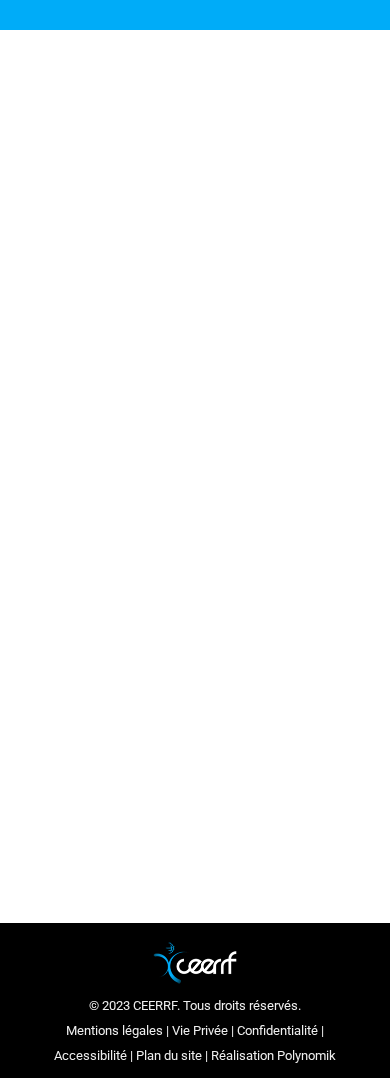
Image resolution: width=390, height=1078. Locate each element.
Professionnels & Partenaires (193, 607)
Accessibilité (90, 1055)
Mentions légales (114, 1030)
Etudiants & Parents (166, 582)
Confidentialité (277, 1030)
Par (83, 632)
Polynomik (306, 1055)
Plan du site (169, 1055)
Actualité (80, 582)
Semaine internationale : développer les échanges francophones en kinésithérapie (183, 515)
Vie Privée (200, 1030)
